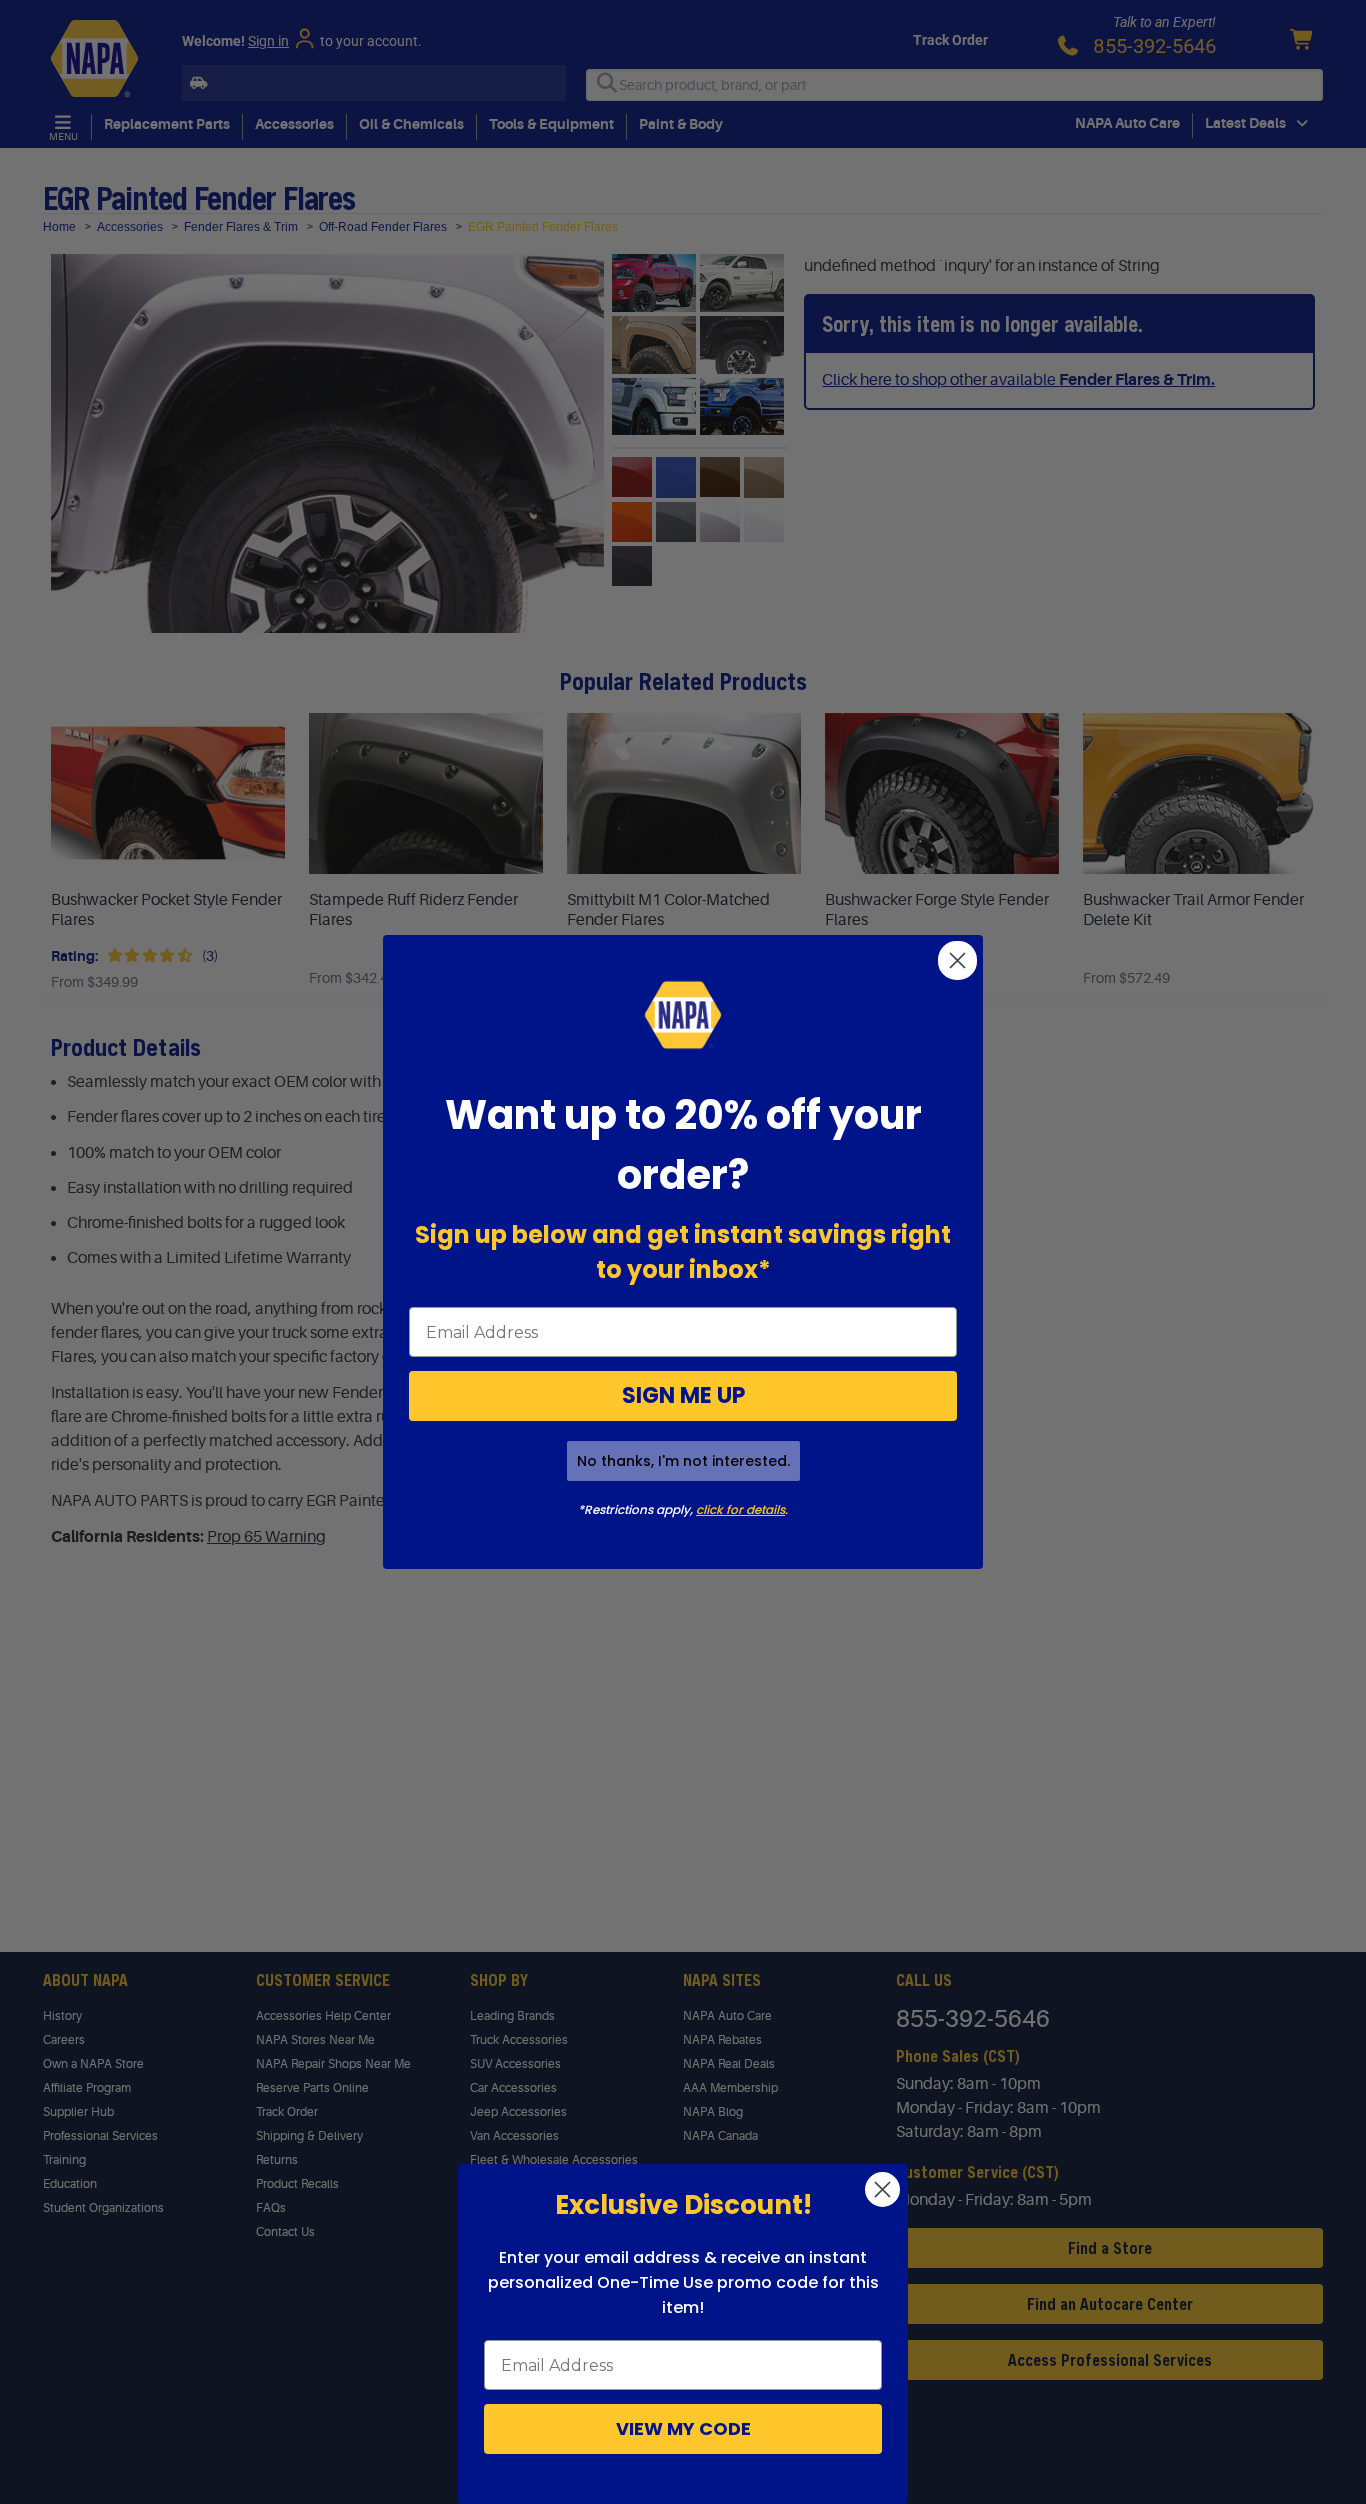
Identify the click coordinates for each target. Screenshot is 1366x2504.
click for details (740, 1509)
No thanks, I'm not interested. (683, 1461)
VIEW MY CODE (683, 2428)
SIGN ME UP (683, 1395)
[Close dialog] (957, 960)
